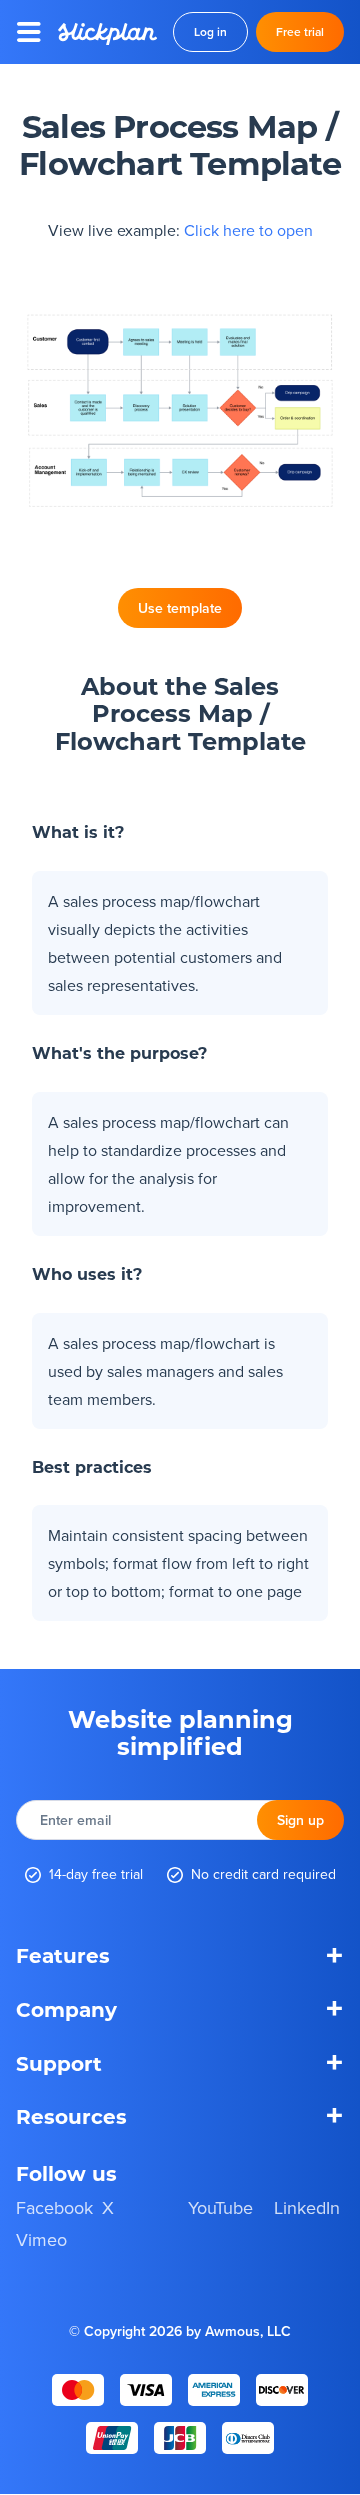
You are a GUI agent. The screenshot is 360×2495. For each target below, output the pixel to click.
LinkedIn (307, 2207)
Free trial (300, 31)
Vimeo (41, 2240)
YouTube (220, 2207)
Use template (180, 608)
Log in (210, 31)
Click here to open (248, 230)
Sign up (300, 1820)
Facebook (54, 2207)
